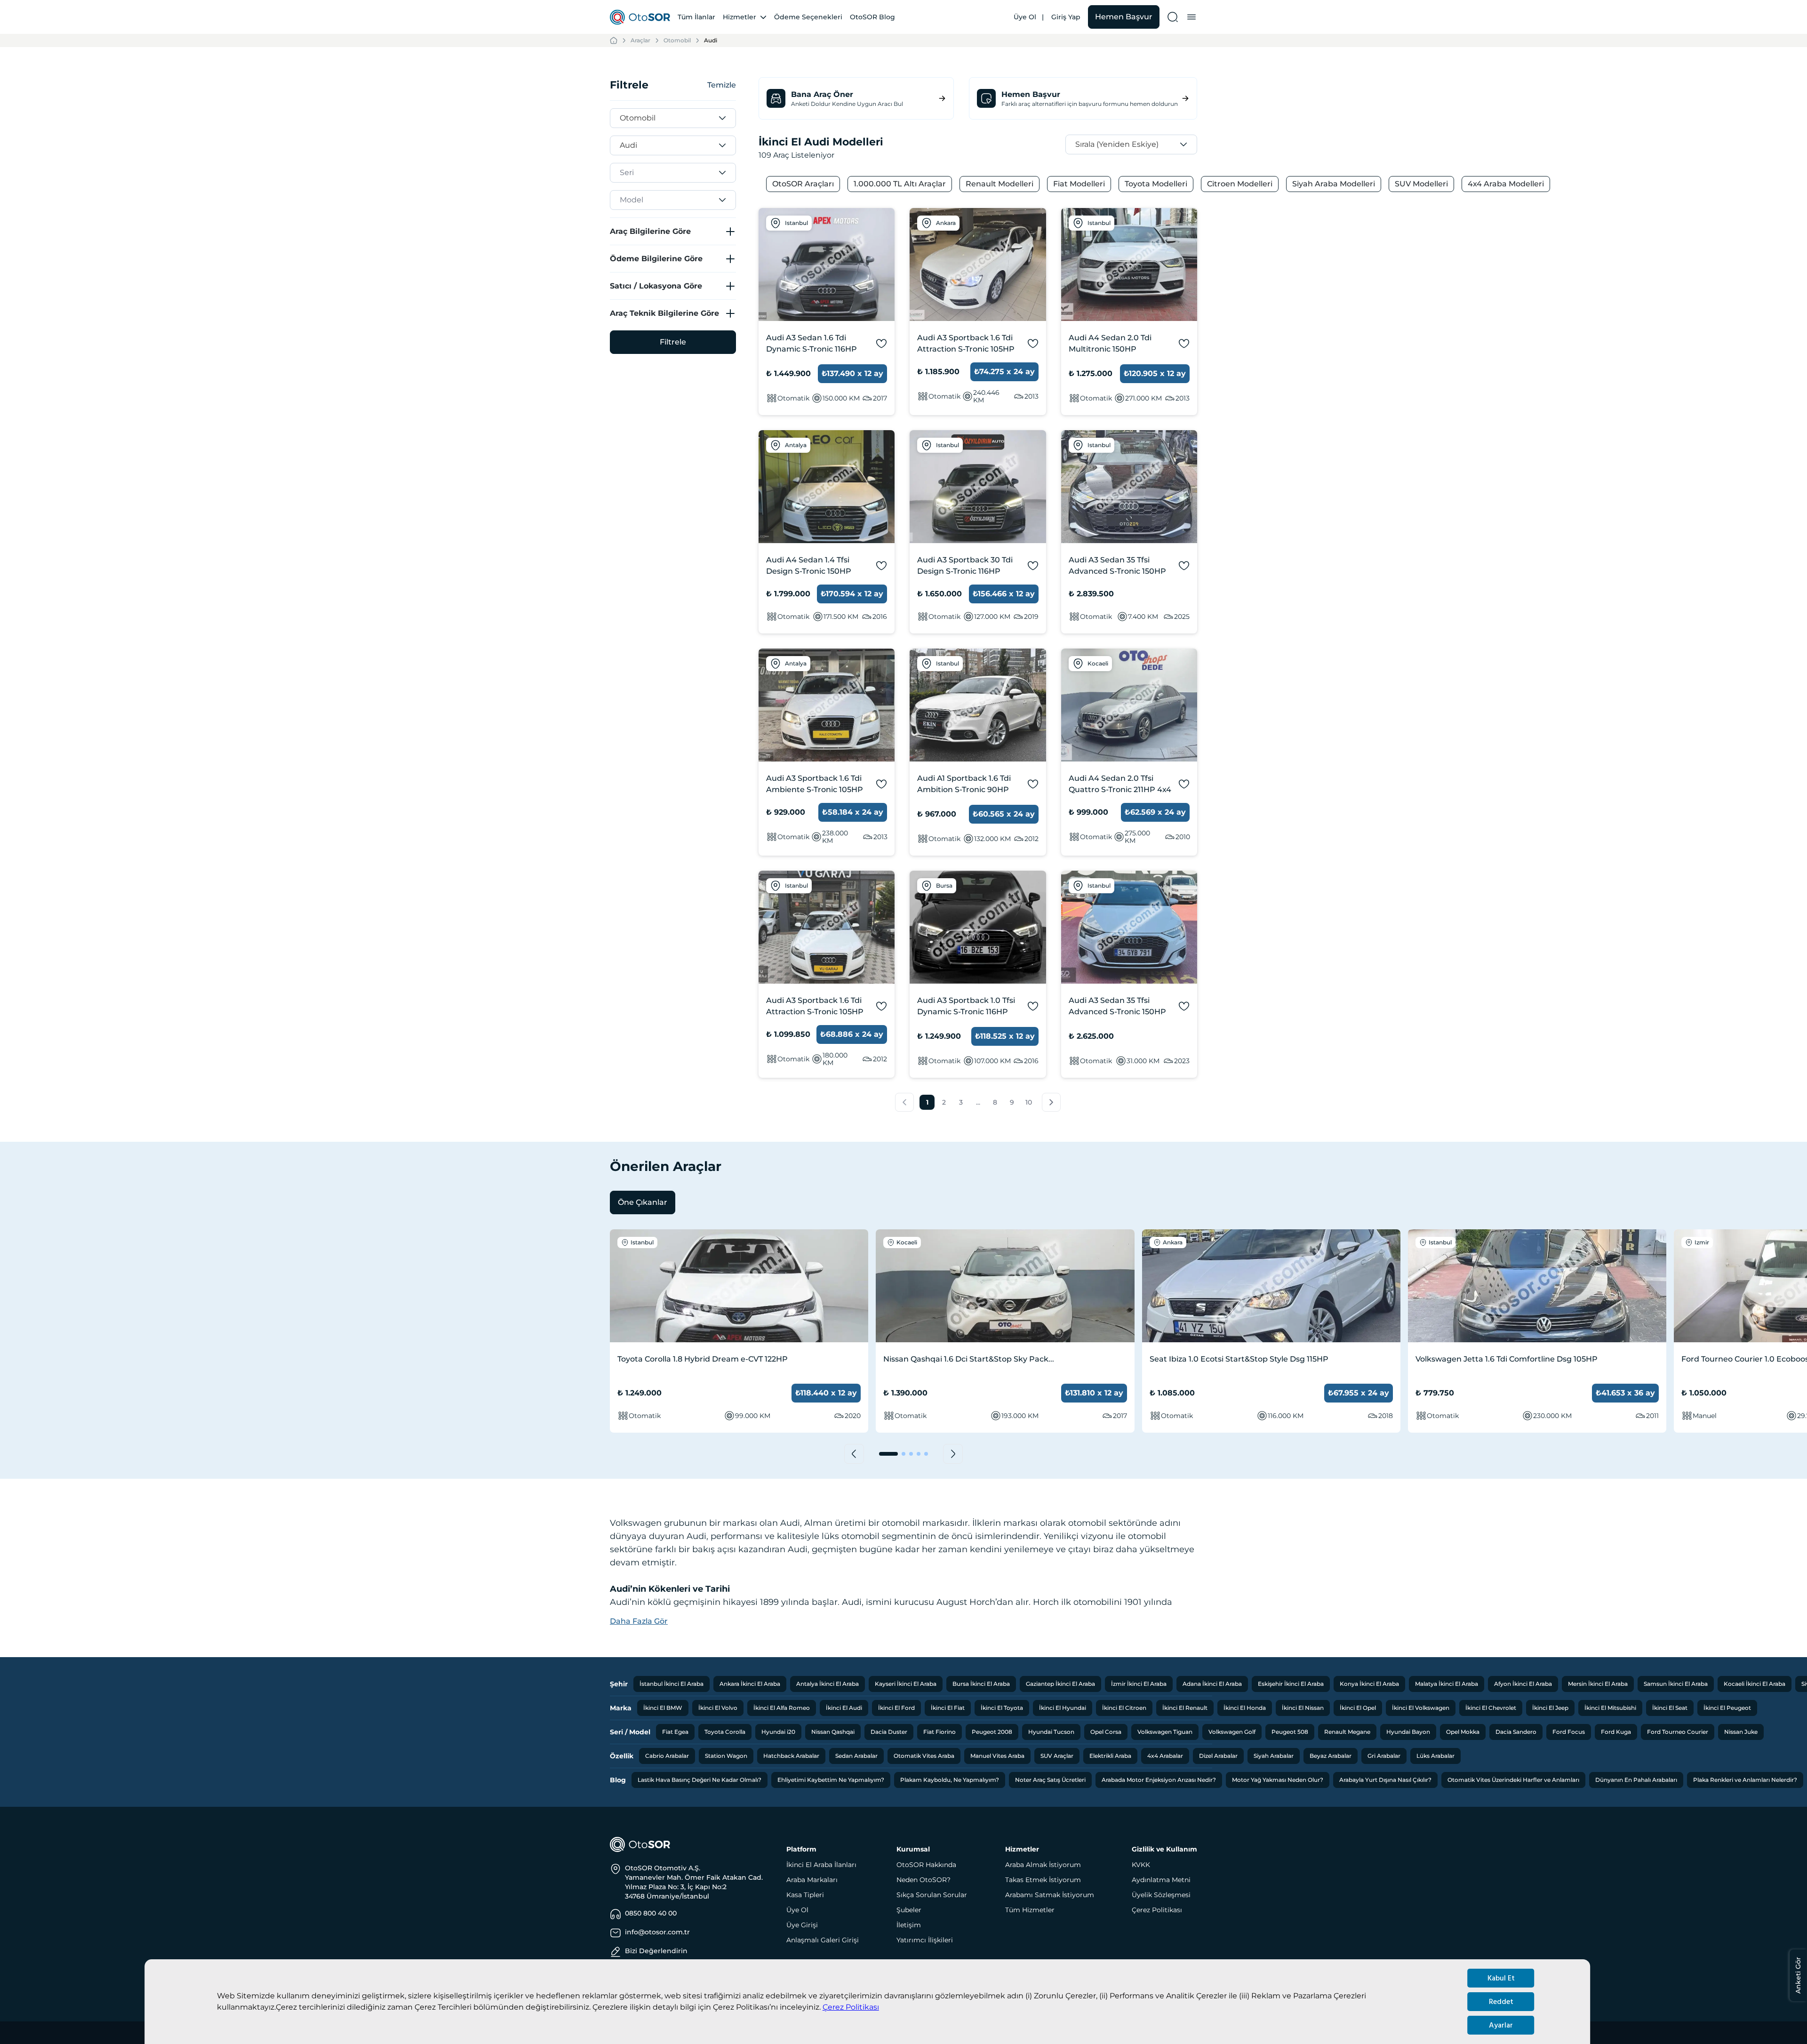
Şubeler (909, 1910)
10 (1029, 1102)
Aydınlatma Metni (1161, 1880)
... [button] (978, 1102)
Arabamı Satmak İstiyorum (1050, 1895)
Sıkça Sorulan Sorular (932, 1895)
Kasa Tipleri (805, 1895)
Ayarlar (1501, 2025)
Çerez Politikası (851, 2007)
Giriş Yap (1066, 17)
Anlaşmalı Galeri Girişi (823, 1940)
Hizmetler (740, 17)
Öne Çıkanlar (643, 1202)
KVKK (1141, 1865)
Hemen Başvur (1124, 17)
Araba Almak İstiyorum (1043, 1865)
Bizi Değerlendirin (656, 1951)
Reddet (1501, 2002)
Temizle (722, 85)
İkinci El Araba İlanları (821, 1865)
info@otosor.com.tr (657, 1932)
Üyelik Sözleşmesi (1161, 1895)
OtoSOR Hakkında (926, 1865)
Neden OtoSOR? (923, 1880)
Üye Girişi (802, 1925)
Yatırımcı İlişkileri (925, 1940)
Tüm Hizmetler (1030, 1910)
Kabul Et (1501, 1978)
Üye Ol (1025, 17)
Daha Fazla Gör (639, 1621)
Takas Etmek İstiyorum (1043, 1880)
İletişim (909, 1925)
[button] (904, 1102)
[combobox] (622, 118)
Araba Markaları (812, 1880)
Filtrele (673, 342)
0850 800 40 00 (651, 1913)
